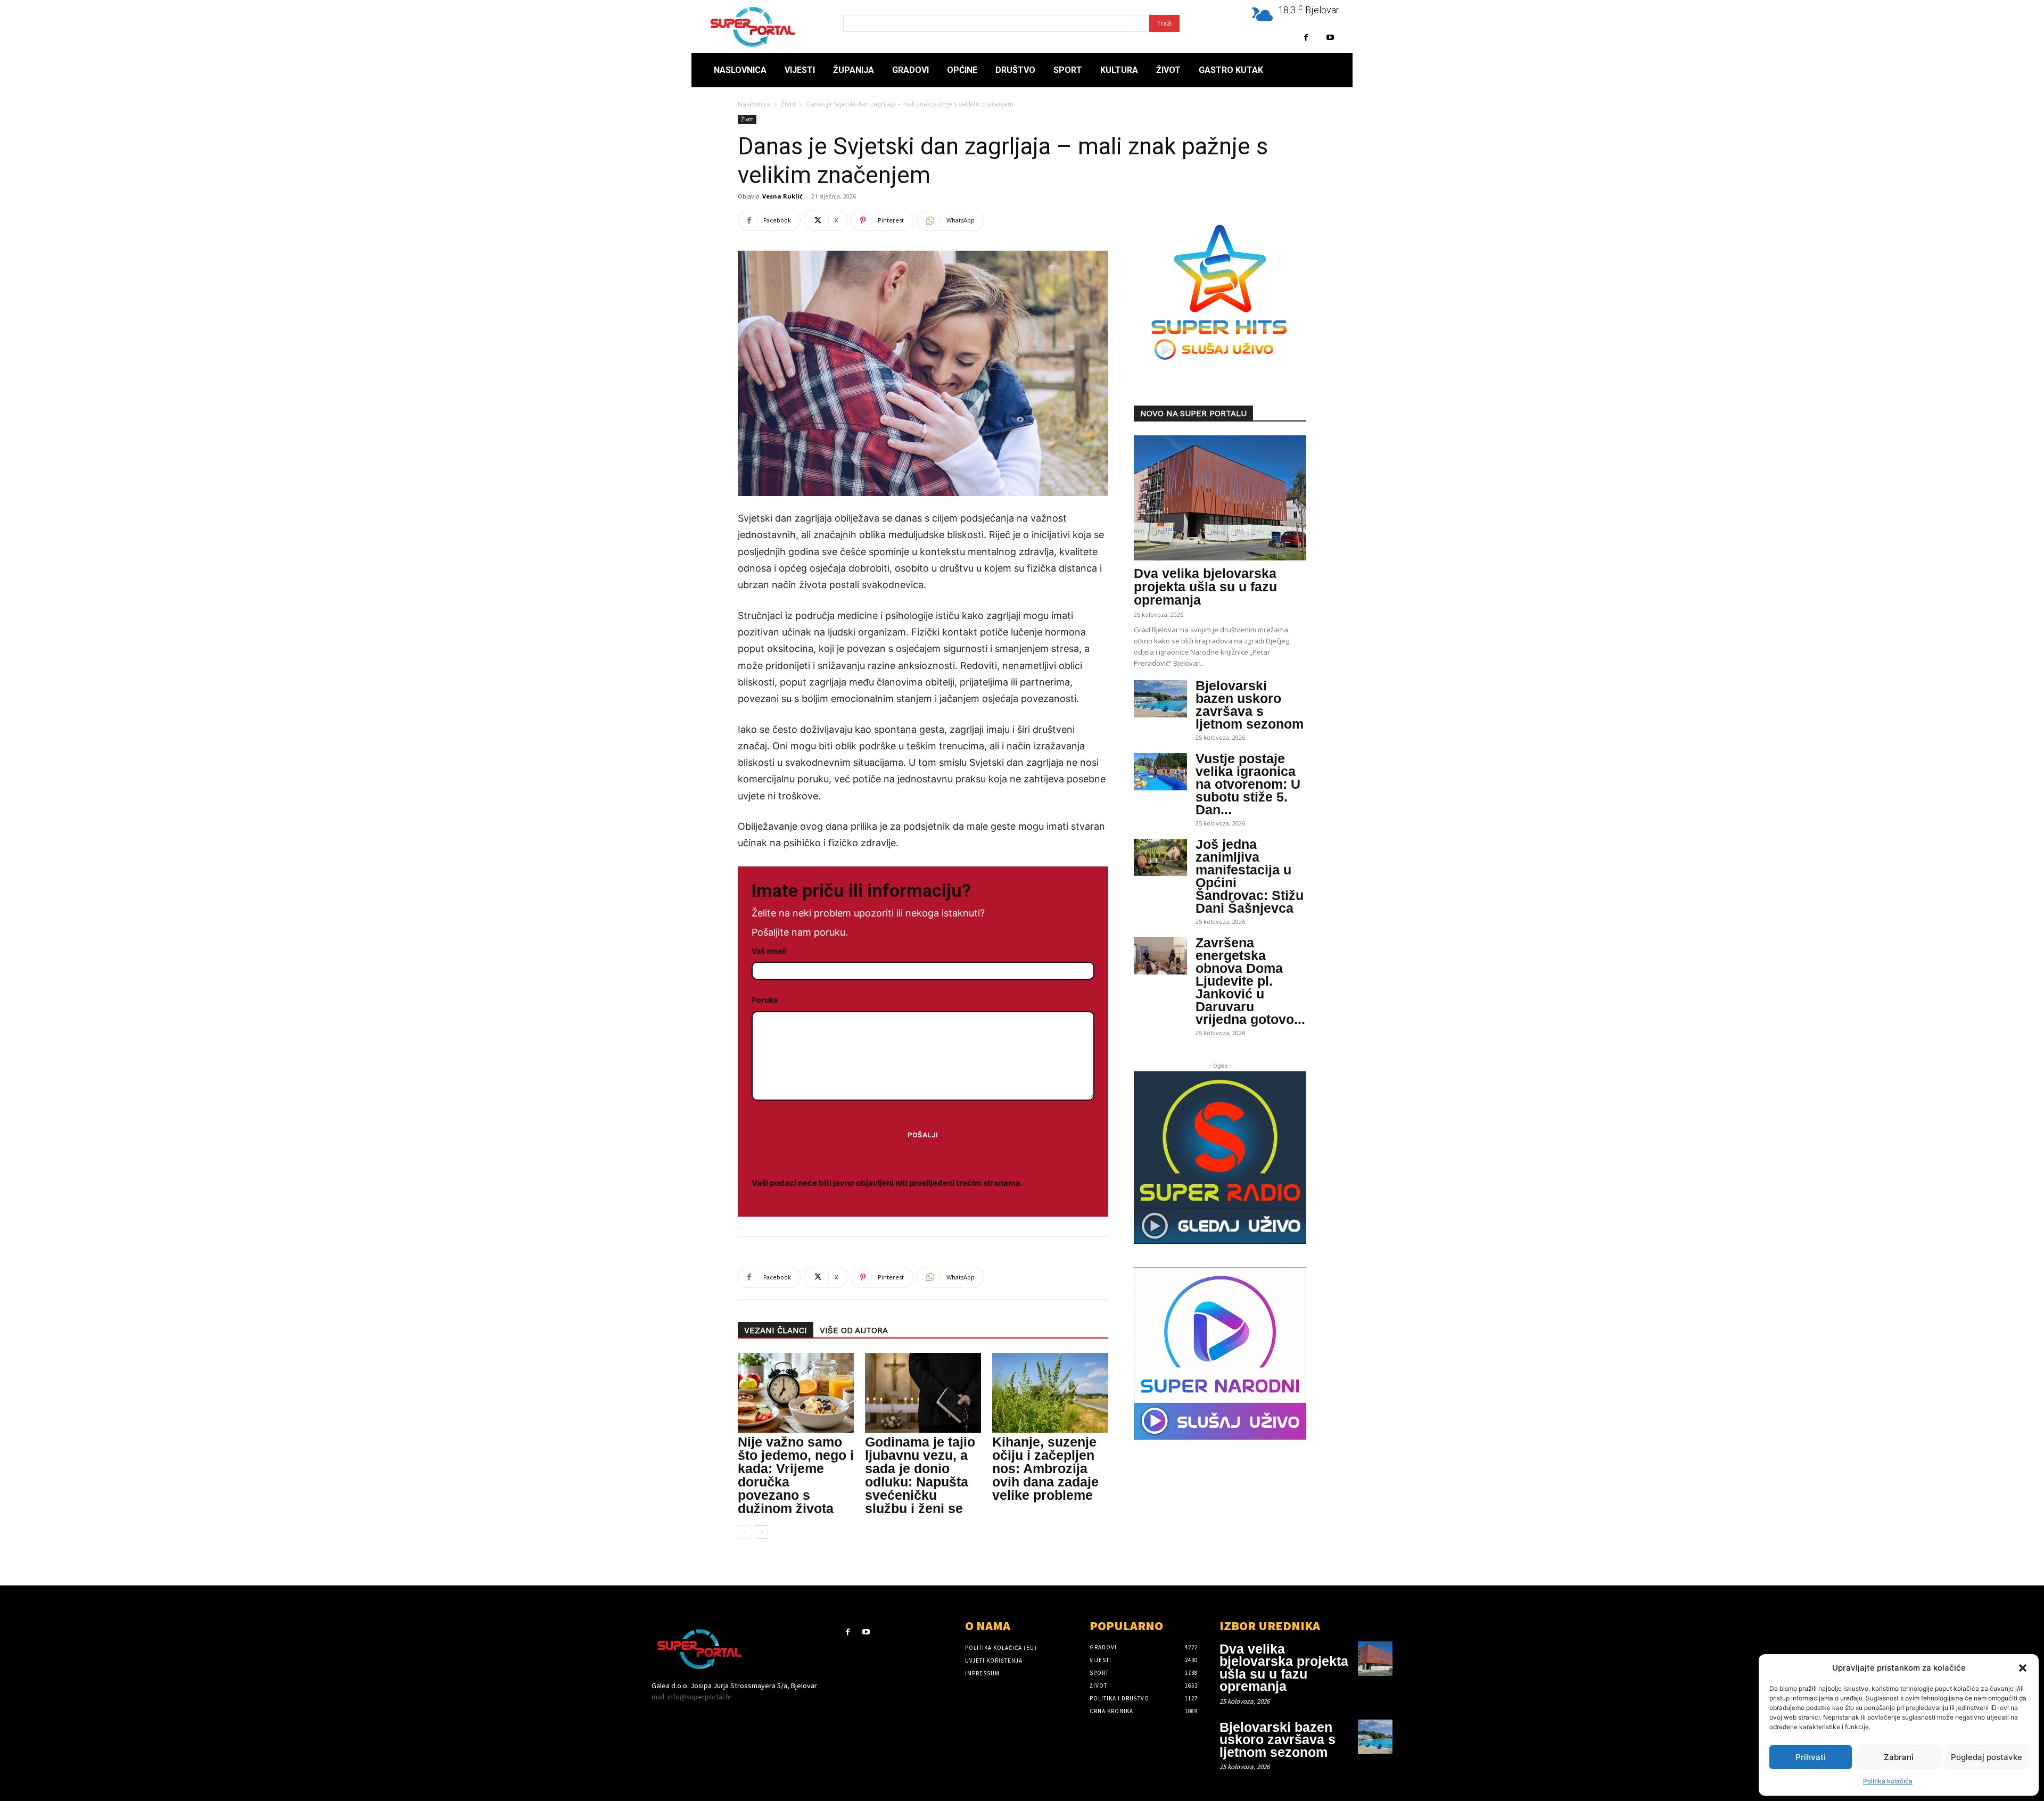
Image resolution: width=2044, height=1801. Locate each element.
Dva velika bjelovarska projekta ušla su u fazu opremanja (1205, 586)
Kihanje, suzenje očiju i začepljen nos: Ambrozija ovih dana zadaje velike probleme (1045, 1468)
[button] (2023, 1668)
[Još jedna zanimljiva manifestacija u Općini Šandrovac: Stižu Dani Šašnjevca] (1160, 857)
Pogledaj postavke (1987, 1757)
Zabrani (1899, 1757)
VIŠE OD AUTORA (854, 1331)
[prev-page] (744, 1532)
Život (788, 104)
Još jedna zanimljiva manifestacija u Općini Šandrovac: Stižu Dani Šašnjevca (1250, 876)
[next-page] (761, 1532)
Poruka (765, 1000)
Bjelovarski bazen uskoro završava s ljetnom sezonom (1250, 705)
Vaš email (769, 951)
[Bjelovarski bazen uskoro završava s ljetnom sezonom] (1160, 699)
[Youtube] (1330, 38)
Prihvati (1811, 1757)
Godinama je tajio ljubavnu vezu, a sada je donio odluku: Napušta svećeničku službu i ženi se (920, 1475)
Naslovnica (754, 104)
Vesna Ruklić (782, 196)
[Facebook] (1306, 38)
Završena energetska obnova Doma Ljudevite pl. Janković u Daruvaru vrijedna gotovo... (1250, 981)
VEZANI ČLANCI (776, 1331)
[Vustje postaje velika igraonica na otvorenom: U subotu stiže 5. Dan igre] (1160, 772)
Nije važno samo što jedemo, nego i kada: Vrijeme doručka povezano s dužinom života (796, 1475)
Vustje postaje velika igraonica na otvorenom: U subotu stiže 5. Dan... (1248, 784)
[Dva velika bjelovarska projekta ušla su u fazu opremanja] (1220, 498)
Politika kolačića (1888, 1781)
